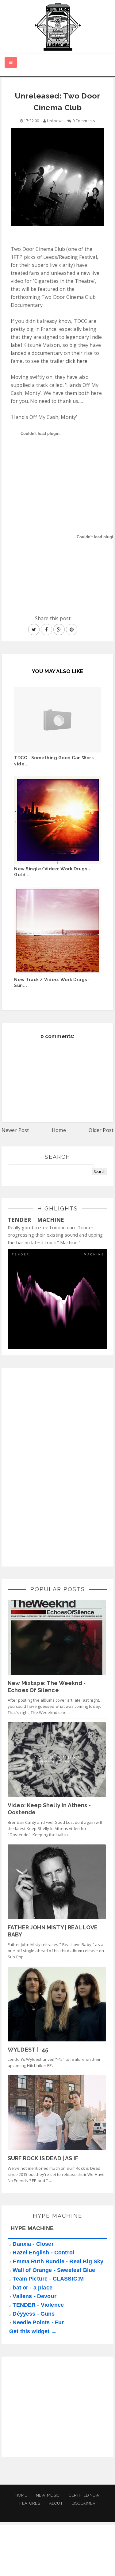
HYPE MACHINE (32, 2228)
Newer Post (15, 1130)
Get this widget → (33, 2331)
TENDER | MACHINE (36, 1220)
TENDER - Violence (38, 2305)
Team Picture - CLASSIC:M (48, 2279)
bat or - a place (33, 2288)
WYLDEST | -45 (28, 2050)
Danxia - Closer (33, 2244)
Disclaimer (84, 2503)
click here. (77, 361)
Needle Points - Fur (38, 2322)
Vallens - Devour (34, 2296)
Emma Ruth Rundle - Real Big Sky (58, 2261)
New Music (48, 2495)
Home (59, 1130)
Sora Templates (58, 2556)
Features (30, 2503)
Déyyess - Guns (34, 2314)
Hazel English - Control (43, 2253)
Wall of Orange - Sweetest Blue (54, 2270)
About (56, 2503)
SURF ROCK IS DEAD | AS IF (43, 2158)
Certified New (84, 2495)
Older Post (101, 1130)
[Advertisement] (54, 1466)
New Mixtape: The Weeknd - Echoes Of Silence (47, 1687)
